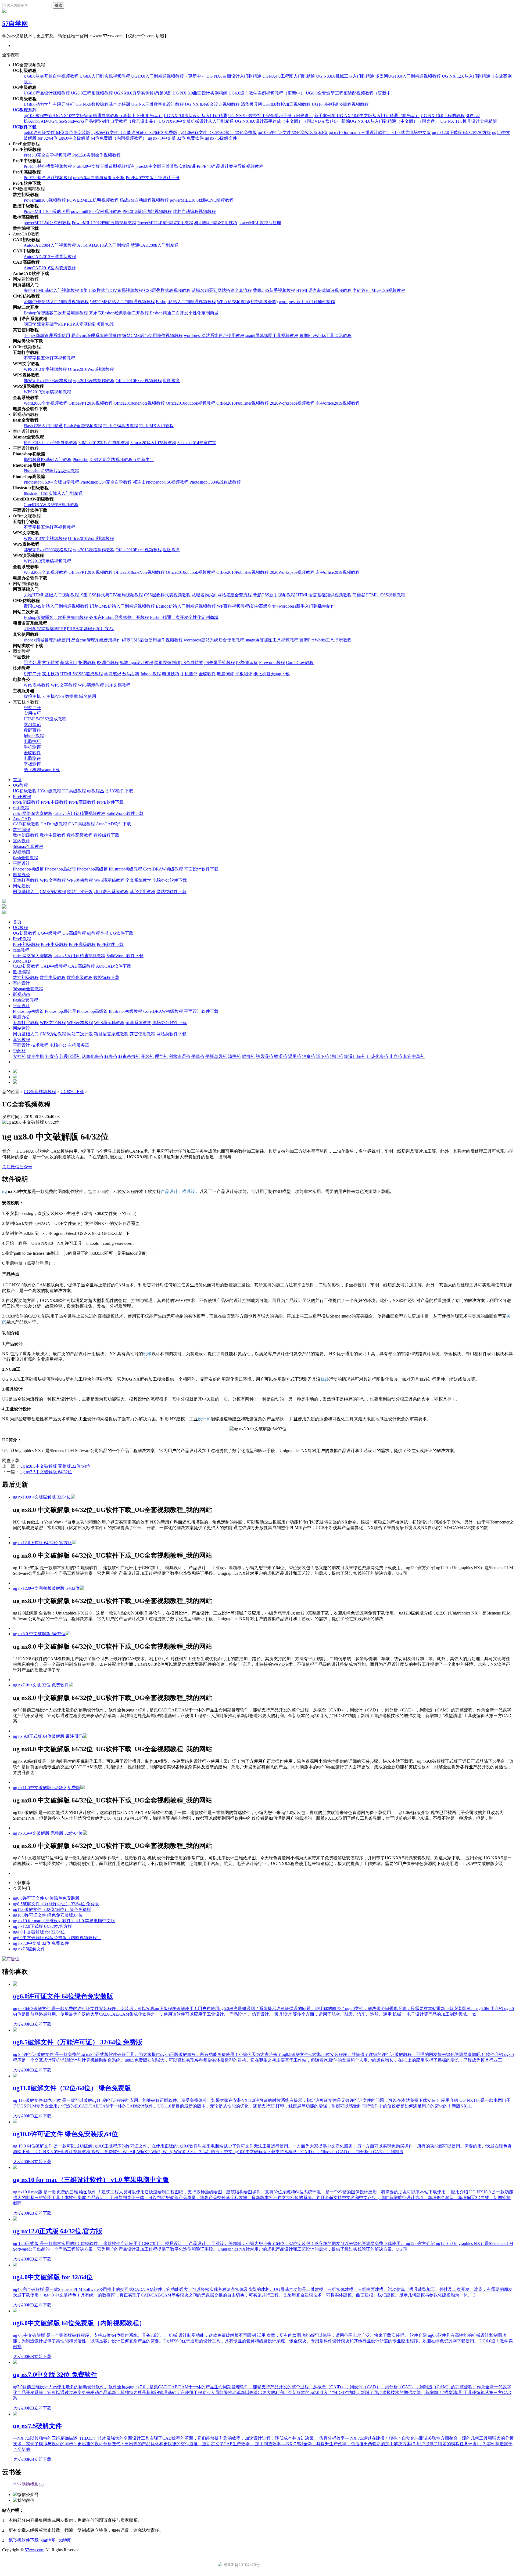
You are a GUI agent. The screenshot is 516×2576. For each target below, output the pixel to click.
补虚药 (52, 1056)
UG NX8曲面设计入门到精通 (234, 76)
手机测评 (189, 674)
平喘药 (198, 1056)
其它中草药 (414, 1056)
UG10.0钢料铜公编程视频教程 (340, 104)
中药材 (19, 1051)
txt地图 (65, 2540)
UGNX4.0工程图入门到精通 (289, 76)
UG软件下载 (25, 127)
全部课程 (11, 55)
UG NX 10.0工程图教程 (443, 116)
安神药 (19, 1056)
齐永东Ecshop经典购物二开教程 (119, 313)
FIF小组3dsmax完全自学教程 (51, 443)
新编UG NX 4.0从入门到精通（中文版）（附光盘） (390, 121)
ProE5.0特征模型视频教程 (48, 166)
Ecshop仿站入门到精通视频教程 (186, 302)
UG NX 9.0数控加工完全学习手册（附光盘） (271, 116)
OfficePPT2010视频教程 (91, 403)
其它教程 (21, 1040)
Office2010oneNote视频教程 (139, 403)
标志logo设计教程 (137, 663)
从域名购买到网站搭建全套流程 (222, 290)
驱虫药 (248, 1056)
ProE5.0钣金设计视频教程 (48, 178)
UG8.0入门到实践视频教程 (105, 76)
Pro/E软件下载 (110, 802)
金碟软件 (207, 674)
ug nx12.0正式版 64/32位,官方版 (461, 133)
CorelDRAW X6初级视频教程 (51, 505)
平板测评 (244, 674)
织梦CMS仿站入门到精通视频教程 (122, 302)
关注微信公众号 (17, 1167)
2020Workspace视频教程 (292, 403)
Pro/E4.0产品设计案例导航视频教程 (230, 166)
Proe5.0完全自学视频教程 (47, 155)
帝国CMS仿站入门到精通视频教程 (56, 302)
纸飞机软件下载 (24, 2540)
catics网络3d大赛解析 (33, 813)
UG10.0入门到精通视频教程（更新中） (168, 76)
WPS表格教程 (37, 685)
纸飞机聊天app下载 (272, 674)
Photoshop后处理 (60, 869)
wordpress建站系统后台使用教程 (214, 335)
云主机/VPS (53, 696)
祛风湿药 (264, 1056)
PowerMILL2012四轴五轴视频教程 (104, 223)
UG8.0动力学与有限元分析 (49, 104)
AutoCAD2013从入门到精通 (103, 245)
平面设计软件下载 (201, 869)
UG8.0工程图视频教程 (92, 93)
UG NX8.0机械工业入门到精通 (345, 76)
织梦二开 (32, 674)
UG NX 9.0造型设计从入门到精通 (195, 116)
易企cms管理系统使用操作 (96, 335)
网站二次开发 (80, 892)
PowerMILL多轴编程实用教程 (165, 223)
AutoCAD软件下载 (114, 824)
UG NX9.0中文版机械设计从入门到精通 (196, 121)
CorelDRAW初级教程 (163, 869)
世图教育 (171, 381)
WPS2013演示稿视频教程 (47, 392)
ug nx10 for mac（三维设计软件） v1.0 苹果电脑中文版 (380, 133)
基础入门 (69, 663)
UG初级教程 (25, 791)
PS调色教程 (108, 663)
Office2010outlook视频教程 (191, 403)
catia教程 (21, 808)
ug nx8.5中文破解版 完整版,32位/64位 (55, 1466)
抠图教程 (87, 663)
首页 (17, 780)
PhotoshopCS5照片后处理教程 (51, 471)
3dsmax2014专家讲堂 (197, 443)
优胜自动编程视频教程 (194, 211)
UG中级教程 (49, 791)
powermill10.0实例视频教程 (96, 211)
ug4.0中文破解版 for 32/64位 (39, 1932)
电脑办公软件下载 (170, 880)
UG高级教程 (74, 791)
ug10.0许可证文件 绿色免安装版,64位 (293, 133)
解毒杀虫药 (129, 1056)
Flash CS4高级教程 (121, 426)
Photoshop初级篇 (28, 869)
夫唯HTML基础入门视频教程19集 (56, 290)
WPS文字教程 (64, 685)
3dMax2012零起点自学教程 (104, 443)
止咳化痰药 (377, 1056)
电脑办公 (21, 875)
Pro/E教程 (22, 797)
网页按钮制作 (167, 663)
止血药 (396, 1056)
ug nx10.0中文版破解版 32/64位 (42, 1497)
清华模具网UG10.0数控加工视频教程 (276, 104)
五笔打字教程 (26, 880)
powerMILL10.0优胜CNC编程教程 (202, 200)
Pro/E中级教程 (54, 802)
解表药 (111, 1056)
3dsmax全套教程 (28, 846)
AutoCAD (22, 819)
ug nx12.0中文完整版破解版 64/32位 (46, 1588)
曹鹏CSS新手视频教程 (274, 290)
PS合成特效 (192, 663)
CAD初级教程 (26, 824)
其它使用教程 (142, 892)
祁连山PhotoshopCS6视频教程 (161, 482)
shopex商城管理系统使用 (47, 335)
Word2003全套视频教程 (46, 403)
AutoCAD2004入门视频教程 (50, 245)
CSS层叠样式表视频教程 (167, 290)
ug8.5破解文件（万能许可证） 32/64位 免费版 (134, 133)
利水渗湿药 (180, 1056)
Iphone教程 (151, 674)
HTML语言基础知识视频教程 (324, 290)
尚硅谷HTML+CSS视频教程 (379, 290)
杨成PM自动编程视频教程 (144, 200)
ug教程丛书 (98, 791)
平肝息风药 (216, 1056)
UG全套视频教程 (40, 1092)
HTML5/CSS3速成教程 (82, 674)
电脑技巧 (171, 674)
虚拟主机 (32, 696)
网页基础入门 (26, 892)
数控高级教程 (80, 835)
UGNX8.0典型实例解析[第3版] (143, 93)
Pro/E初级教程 (26, 802)
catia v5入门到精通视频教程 (79, 813)
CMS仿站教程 (53, 892)
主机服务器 (78, 1045)
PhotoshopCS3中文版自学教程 (51, 482)
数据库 (71, 696)
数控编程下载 (106, 835)
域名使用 (88, 696)
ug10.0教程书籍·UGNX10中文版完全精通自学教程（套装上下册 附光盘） (93, 116)
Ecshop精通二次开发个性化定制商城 (184, 313)
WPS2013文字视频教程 (45, 369)
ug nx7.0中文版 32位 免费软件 (176, 138)
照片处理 (32, 663)
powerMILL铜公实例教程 (47, 223)
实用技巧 (51, 674)
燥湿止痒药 (355, 1056)
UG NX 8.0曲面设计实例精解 (200, 93)
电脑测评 (225, 674)
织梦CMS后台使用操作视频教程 (152, 335)
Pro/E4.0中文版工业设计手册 (153, 178)
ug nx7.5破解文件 (221, 138)
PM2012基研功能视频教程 (147, 211)
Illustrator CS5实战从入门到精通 (53, 493)
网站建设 (21, 886)
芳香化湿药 (70, 1056)
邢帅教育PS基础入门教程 (48, 460)
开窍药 (147, 1056)
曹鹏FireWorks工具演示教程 (325, 335)
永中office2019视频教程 (338, 403)
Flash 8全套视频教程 (83, 426)
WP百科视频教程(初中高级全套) (247, 302)
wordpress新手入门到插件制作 (307, 302)
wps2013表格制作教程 (94, 381)
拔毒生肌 (35, 1056)
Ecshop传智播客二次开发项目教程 (56, 313)
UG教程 (20, 785)
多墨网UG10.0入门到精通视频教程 (408, 76)
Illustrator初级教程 (126, 869)
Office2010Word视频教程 (91, 369)
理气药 (161, 1056)
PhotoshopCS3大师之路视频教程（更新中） (113, 460)
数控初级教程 (26, 835)
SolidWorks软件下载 (125, 813)
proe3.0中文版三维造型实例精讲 (166, 166)
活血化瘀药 (92, 1056)
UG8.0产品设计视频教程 (47, 93)
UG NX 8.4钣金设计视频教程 (212, 104)
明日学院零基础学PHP (45, 324)
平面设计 (21, 863)
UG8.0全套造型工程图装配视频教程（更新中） (350, 93)
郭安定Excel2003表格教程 (48, 381)
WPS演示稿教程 (109, 880)
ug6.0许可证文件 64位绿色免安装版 (57, 133)
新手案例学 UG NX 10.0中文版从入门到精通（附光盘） (367, 116)
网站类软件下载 (171, 892)
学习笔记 (113, 674)
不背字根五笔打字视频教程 (49, 358)
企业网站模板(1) (28, 2484)
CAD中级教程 (54, 824)
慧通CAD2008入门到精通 (155, 245)
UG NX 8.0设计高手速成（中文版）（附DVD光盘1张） (288, 121)
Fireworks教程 (272, 663)
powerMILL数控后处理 (260, 223)
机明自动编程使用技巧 (216, 223)
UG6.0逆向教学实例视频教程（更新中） (267, 93)
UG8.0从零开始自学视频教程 (51, 76)
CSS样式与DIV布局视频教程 (116, 290)
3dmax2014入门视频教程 (153, 443)
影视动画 (21, 852)
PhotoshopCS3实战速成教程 (215, 482)
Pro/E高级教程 (82, 802)
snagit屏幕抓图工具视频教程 (272, 335)
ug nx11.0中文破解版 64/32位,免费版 (47, 1788)
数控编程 (21, 830)
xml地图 (48, 2540)
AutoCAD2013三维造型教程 (50, 257)
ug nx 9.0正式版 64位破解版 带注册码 (48, 1736)
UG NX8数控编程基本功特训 (103, 104)
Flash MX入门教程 (156, 426)
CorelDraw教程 (300, 663)
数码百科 (131, 674)
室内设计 (21, 841)
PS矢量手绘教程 (220, 663)
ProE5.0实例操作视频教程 (96, 155)
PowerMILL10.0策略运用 (47, 211)
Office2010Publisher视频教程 (243, 403)
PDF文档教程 (118, 685)
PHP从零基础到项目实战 (90, 324)
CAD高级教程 (82, 824)
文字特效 (51, 663)
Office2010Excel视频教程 (139, 381)
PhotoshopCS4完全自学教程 (106, 482)
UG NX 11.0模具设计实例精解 (469, 121)
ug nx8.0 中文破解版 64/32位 (39, 1634)
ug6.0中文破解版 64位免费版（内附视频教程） (103, 138)
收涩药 (281, 1056)
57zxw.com (35, 2550)
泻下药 (322, 1056)
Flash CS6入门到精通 (43, 426)
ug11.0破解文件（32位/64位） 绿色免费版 (218, 133)
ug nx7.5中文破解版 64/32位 (46, 1472)
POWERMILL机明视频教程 (93, 200)
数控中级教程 (53, 835)
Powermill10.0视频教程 (45, 200)
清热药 (234, 1056)
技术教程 (40, 1045)
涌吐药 (336, 1056)
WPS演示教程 (91, 685)
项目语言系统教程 (111, 892)
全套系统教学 (138, 880)
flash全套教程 (26, 858)
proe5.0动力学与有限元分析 (99, 178)
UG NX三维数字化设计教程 (157, 104)
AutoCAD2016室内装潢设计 (50, 268)
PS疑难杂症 (247, 663)
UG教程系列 (25, 110)
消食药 (309, 1056)
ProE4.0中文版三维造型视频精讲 (104, 166)
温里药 (295, 1056)
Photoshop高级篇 (92, 869)
